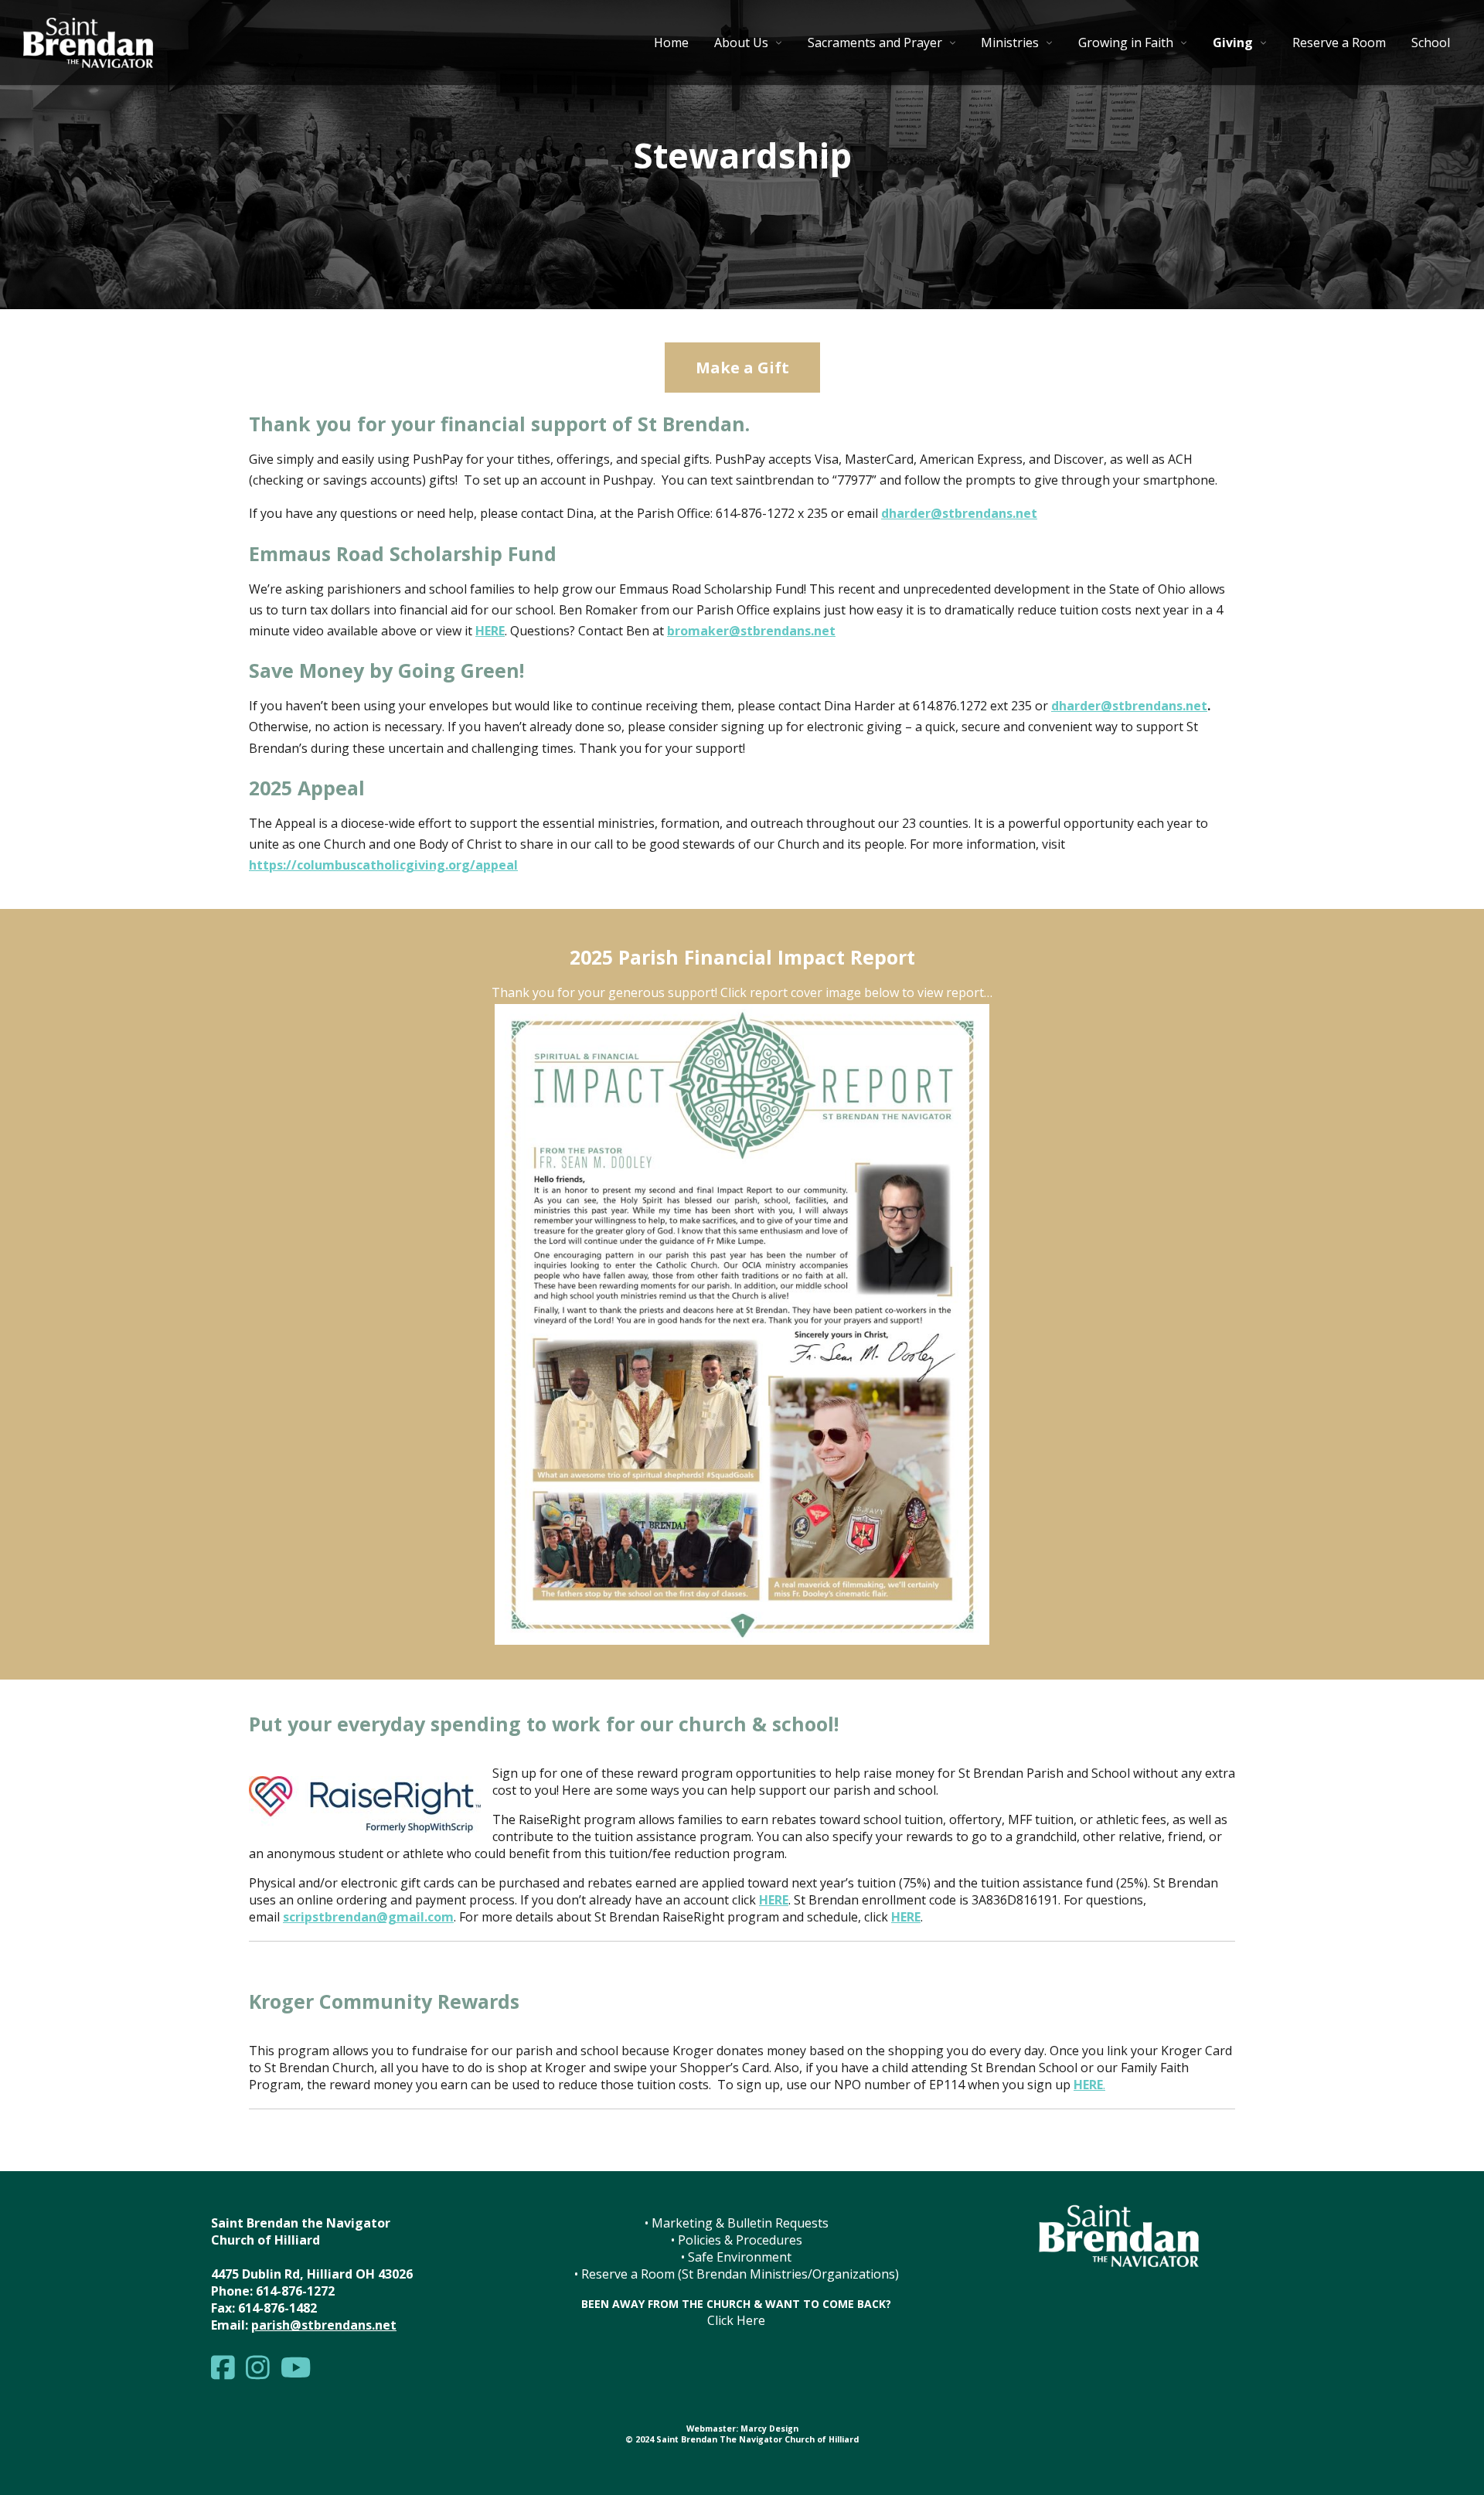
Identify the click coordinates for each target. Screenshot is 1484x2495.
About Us (741, 43)
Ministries (1010, 43)
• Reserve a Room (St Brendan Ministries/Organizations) (737, 2274)
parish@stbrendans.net (324, 2325)
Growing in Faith (1126, 43)
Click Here (736, 2320)
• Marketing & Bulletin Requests (737, 2223)
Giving (1233, 43)
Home (671, 43)
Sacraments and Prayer (875, 43)
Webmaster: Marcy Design (742, 2429)
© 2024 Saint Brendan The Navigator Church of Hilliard (742, 2439)
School (1431, 43)
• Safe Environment (736, 2257)
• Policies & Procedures (737, 2240)
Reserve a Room (1339, 43)
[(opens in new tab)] (742, 1640)
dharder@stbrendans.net (1129, 706)
